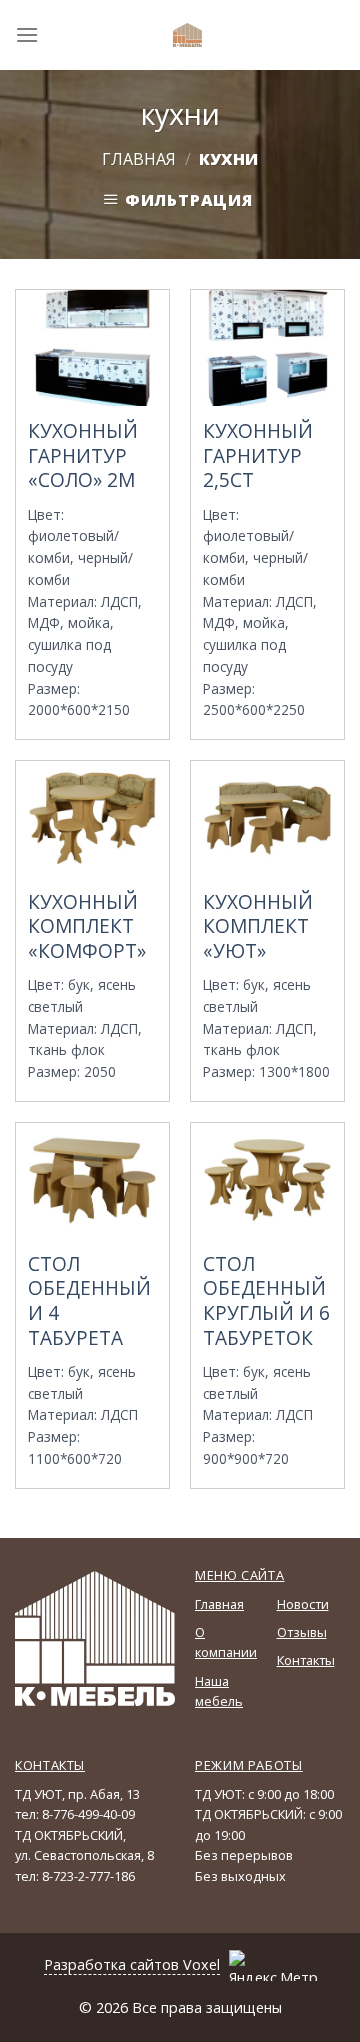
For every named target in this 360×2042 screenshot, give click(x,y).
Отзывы (302, 1632)
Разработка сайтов (111, 1964)
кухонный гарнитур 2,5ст (258, 456)
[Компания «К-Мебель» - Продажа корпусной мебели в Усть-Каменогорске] (188, 35)
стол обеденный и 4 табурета (89, 1301)
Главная (139, 159)
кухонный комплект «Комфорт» (87, 927)
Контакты (306, 1660)
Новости (303, 1604)
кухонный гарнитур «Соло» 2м (83, 456)
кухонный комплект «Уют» (258, 927)
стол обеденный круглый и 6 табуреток (266, 1301)
